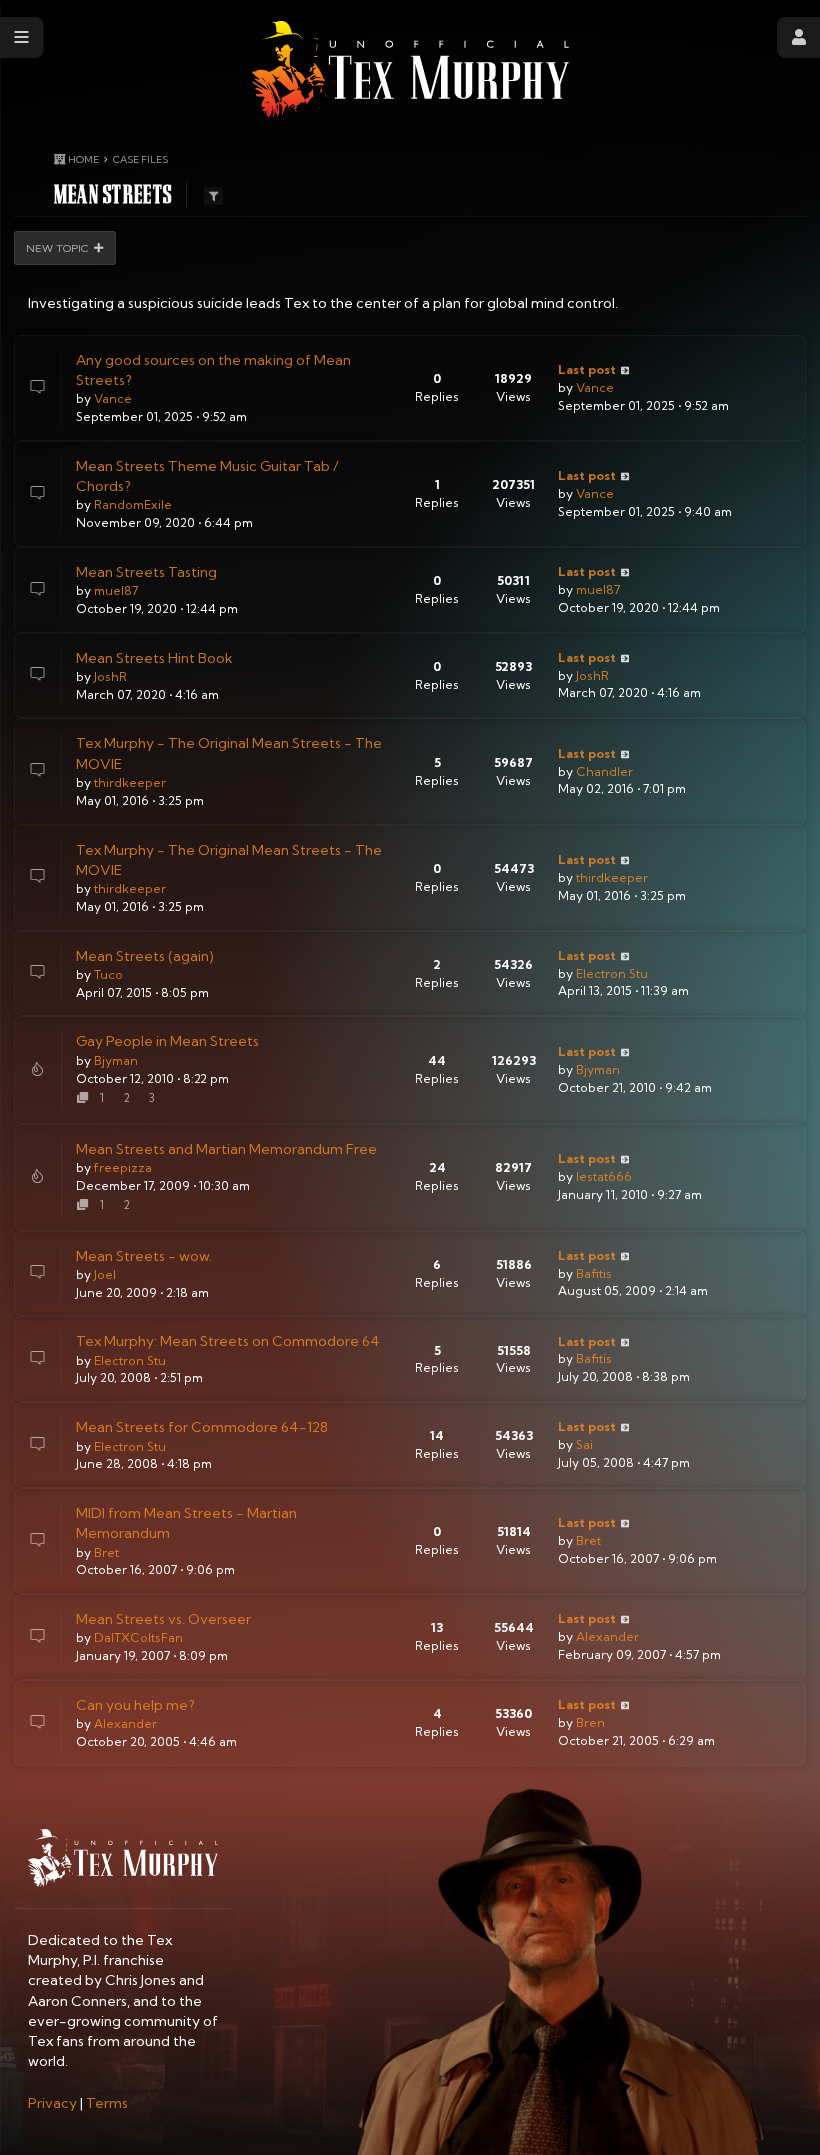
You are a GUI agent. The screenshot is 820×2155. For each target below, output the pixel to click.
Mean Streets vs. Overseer (163, 1619)
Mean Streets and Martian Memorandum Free (226, 1149)
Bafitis (594, 1273)
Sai (584, 1444)
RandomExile (133, 504)
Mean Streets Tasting (146, 572)
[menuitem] (52, 2103)
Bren (590, 1722)
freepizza (123, 1167)
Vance (113, 398)
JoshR (110, 676)
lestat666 (604, 1176)
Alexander (607, 1636)
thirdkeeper (130, 782)
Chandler (604, 771)
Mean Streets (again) (145, 956)
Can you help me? (135, 1705)
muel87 (116, 590)
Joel (105, 1274)
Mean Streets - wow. (144, 1256)
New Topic (57, 248)
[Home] (410, 69)
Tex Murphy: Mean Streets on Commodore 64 (228, 1341)
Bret (106, 1552)
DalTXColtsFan (138, 1637)
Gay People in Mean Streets (167, 1041)
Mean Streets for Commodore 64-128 (202, 1427)
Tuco (108, 974)
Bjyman (116, 1060)
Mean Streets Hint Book (154, 658)
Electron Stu (612, 973)
